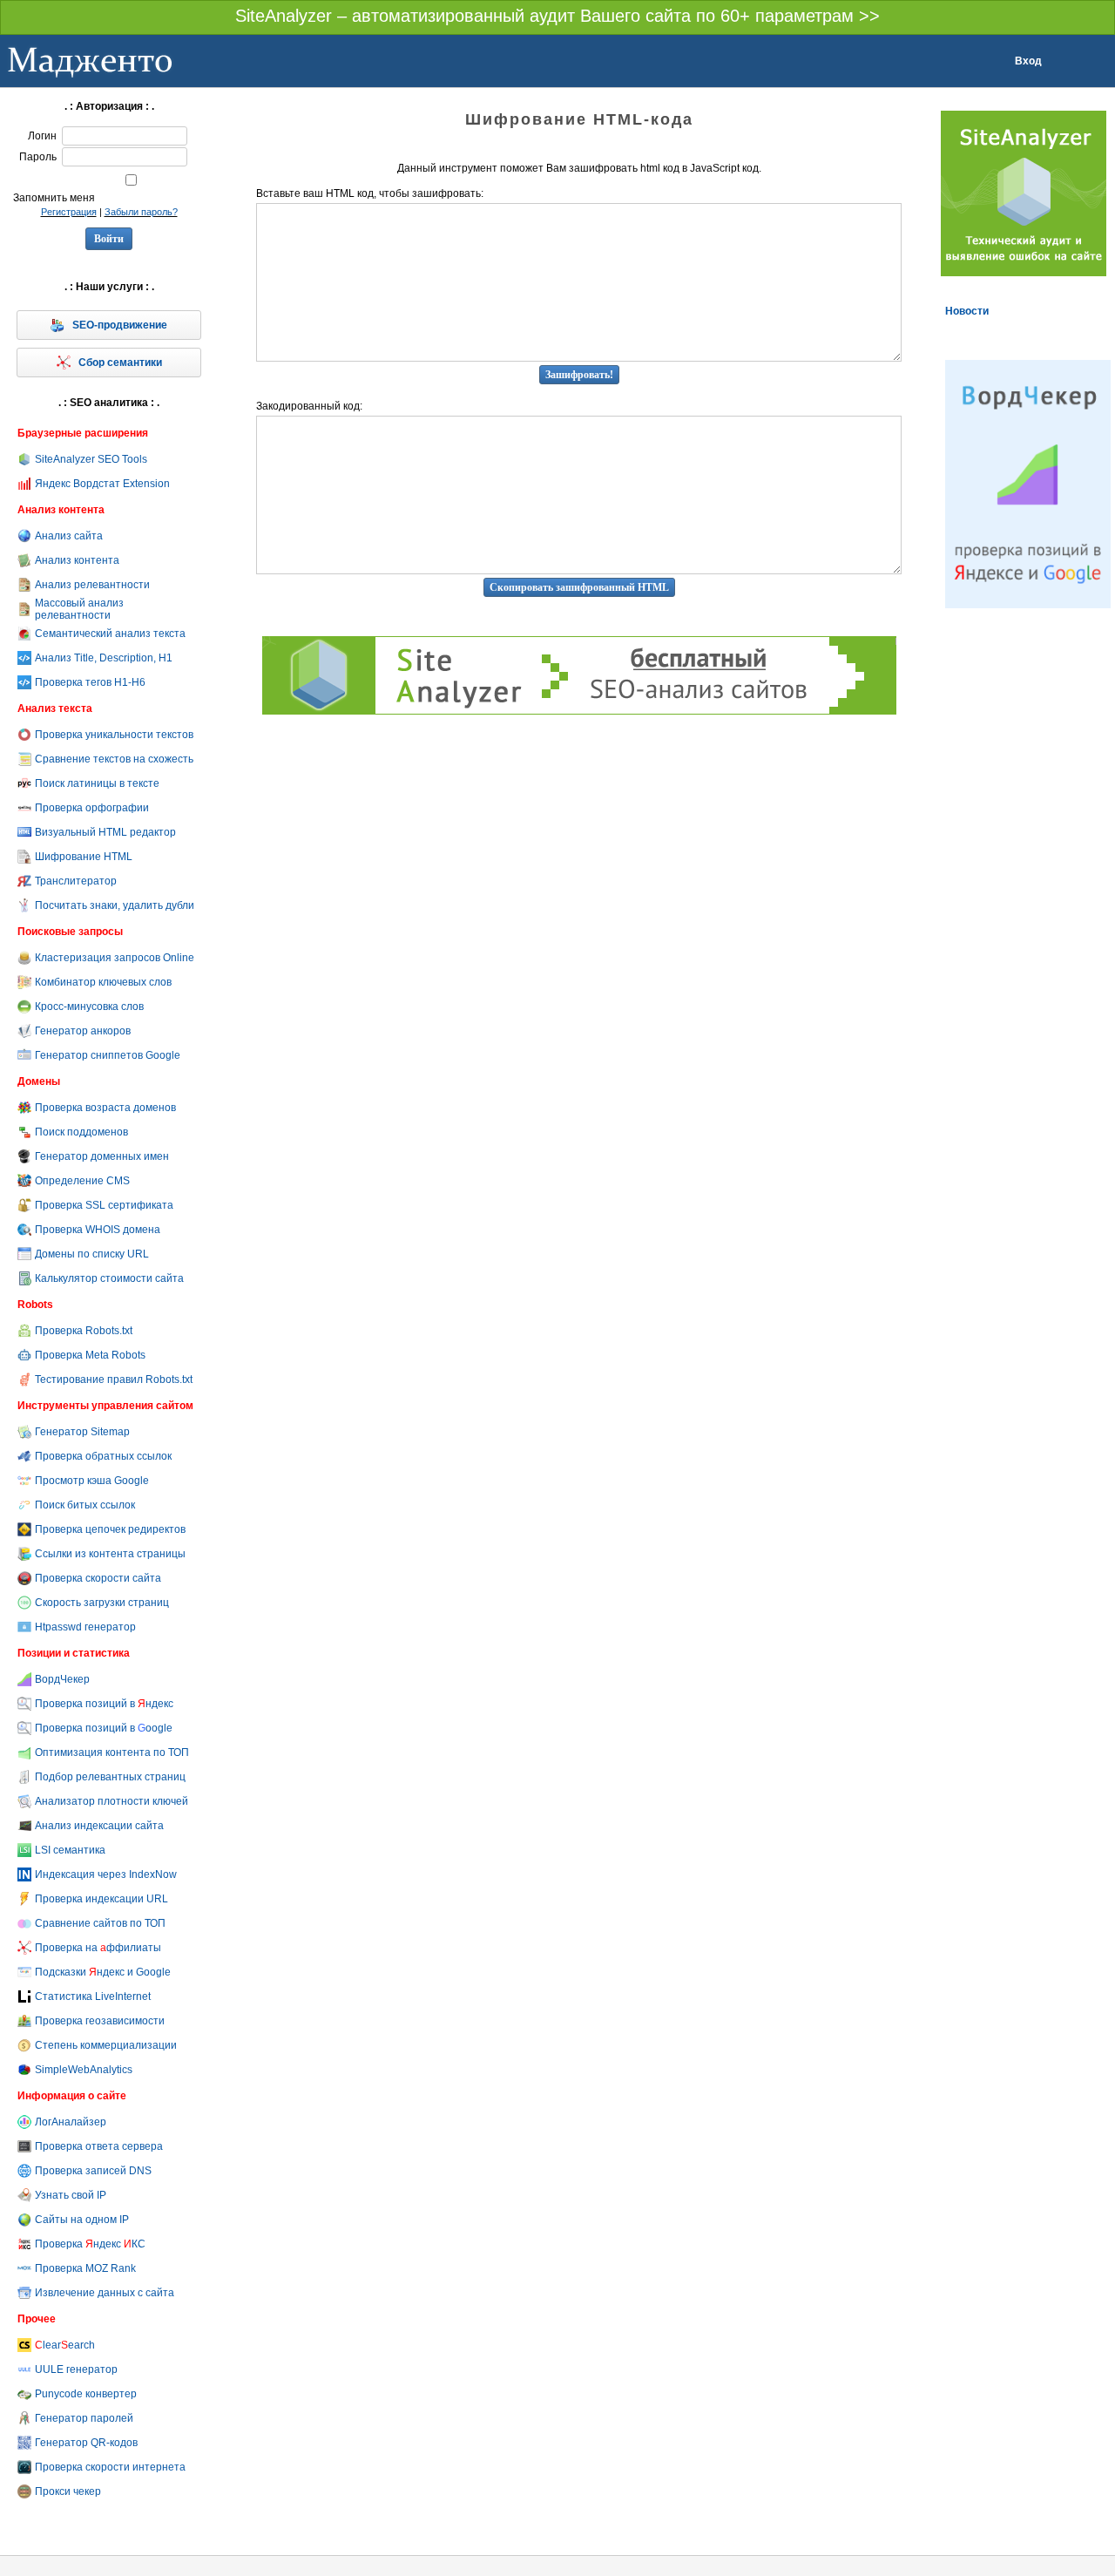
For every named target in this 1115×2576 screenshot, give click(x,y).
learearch (65, 2345)
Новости (967, 311)
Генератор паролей (84, 2418)
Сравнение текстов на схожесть (114, 759)
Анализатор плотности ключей (111, 1801)
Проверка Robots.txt (84, 1331)
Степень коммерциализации (106, 2045)
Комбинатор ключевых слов (103, 982)
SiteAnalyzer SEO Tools (91, 459)
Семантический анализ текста (110, 634)
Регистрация (69, 212)
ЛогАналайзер (71, 2122)
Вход (1028, 61)
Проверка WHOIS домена (98, 1230)
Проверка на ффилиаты (98, 1948)
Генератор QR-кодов (86, 2443)
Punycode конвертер (86, 2394)
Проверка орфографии (92, 808)
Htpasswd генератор (85, 1627)
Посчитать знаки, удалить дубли (115, 905)
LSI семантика (70, 1850)
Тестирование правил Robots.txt (114, 1380)
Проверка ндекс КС (90, 2244)
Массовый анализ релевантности (79, 609)
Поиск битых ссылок (85, 1505)
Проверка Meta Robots (90, 1355)
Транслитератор (76, 881)
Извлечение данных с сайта (105, 2293)
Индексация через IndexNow (106, 1874)
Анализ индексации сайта (99, 1826)
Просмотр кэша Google (92, 1481)
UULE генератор (76, 2369)
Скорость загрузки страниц (102, 1603)
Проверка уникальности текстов (114, 735)
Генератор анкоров (83, 1031)
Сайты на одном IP (82, 2220)
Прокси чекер (68, 2491)
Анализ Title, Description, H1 (104, 658)
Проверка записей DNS (93, 2171)
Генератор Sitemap (82, 1432)
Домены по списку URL (92, 1254)
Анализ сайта (69, 536)
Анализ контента (77, 560)
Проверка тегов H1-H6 (90, 682)
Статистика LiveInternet (93, 1996)
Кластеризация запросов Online (115, 958)
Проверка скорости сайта (98, 1578)
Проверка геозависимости (100, 2021)
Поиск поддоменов (81, 1132)
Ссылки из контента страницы (110, 1554)
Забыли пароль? (141, 212)
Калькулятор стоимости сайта (109, 1278)
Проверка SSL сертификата (104, 1205)
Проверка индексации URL (101, 1899)
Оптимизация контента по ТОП (112, 1752)
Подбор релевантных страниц (110, 1777)
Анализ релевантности (92, 585)
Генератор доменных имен (102, 1156)
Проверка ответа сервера (99, 2146)
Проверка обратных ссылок (103, 1456)
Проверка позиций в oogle (104, 1728)
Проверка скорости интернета (110, 2467)
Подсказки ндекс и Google (103, 1972)
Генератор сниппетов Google (108, 1055)
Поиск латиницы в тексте (97, 783)
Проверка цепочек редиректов (110, 1529)
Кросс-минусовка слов (89, 1007)
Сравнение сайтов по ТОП (100, 1923)
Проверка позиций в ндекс (104, 1704)
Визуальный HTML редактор (105, 832)
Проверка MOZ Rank (85, 2268)
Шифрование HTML (84, 857)
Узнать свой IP (71, 2195)
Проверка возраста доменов (105, 1108)
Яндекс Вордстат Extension (102, 484)
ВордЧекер (62, 1679)
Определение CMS (82, 1181)
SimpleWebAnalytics (84, 2070)
